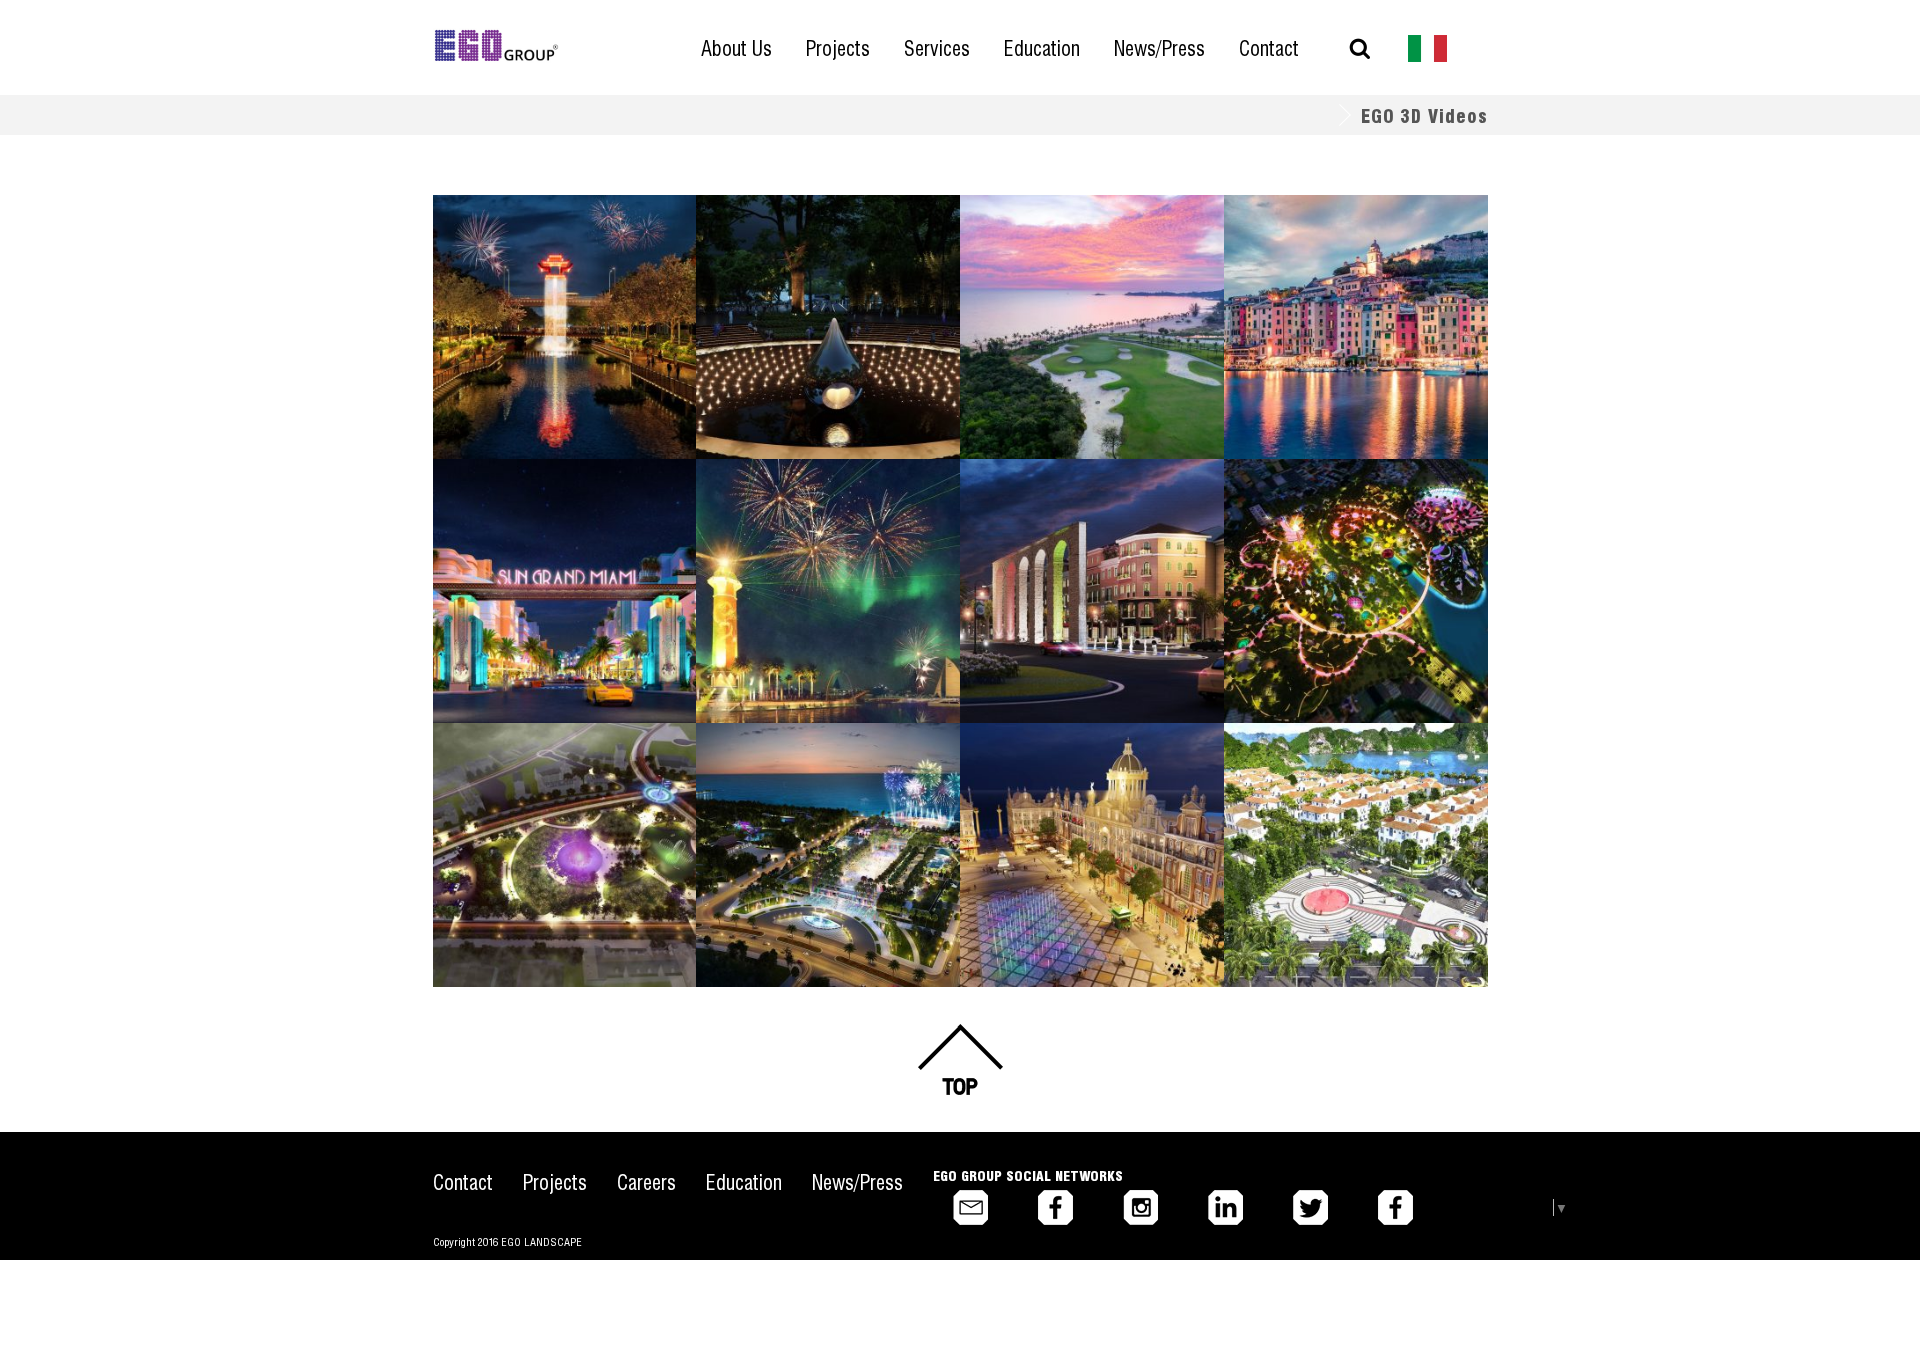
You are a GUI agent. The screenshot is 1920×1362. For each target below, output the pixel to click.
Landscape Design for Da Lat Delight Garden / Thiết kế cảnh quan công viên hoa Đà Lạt (1352, 569)
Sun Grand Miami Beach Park (558, 509)
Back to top (960, 1059)
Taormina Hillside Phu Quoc (1344, 245)
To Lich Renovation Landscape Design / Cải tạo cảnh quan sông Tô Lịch (560, 305)
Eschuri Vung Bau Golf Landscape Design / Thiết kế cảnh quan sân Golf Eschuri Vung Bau (1090, 305)
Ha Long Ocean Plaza (792, 773)
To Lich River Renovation (543, 245)
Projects (555, 1181)
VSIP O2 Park (499, 773)
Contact (463, 1181)
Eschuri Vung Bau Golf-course (1087, 245)
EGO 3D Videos (1424, 114)
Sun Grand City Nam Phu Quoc (1090, 509)
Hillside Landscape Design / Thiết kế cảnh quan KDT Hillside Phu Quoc (1353, 296)
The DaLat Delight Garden (1336, 509)
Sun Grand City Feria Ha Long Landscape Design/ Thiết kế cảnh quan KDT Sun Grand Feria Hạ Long (1349, 833)
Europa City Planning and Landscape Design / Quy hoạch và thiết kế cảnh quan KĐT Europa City (1089, 833)
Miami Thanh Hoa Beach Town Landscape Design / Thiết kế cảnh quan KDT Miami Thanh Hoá (555, 569)
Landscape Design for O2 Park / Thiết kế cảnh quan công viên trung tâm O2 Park (564, 833)
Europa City (1021, 773)
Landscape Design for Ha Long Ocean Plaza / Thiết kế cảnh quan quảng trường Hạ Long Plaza (817, 833)
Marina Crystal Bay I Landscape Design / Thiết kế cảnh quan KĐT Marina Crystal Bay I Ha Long (814, 569)
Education (744, 1181)
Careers (646, 1181)
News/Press (857, 1181)
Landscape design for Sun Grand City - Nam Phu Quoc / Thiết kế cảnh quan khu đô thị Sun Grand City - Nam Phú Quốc (1090, 579)
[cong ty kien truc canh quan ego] (1428, 46)
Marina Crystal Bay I (788, 509)
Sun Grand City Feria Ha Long (1350, 773)
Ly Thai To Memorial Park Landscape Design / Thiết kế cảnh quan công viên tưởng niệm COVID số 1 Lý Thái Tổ (827, 315)
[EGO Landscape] (496, 46)
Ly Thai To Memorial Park (809, 245)
